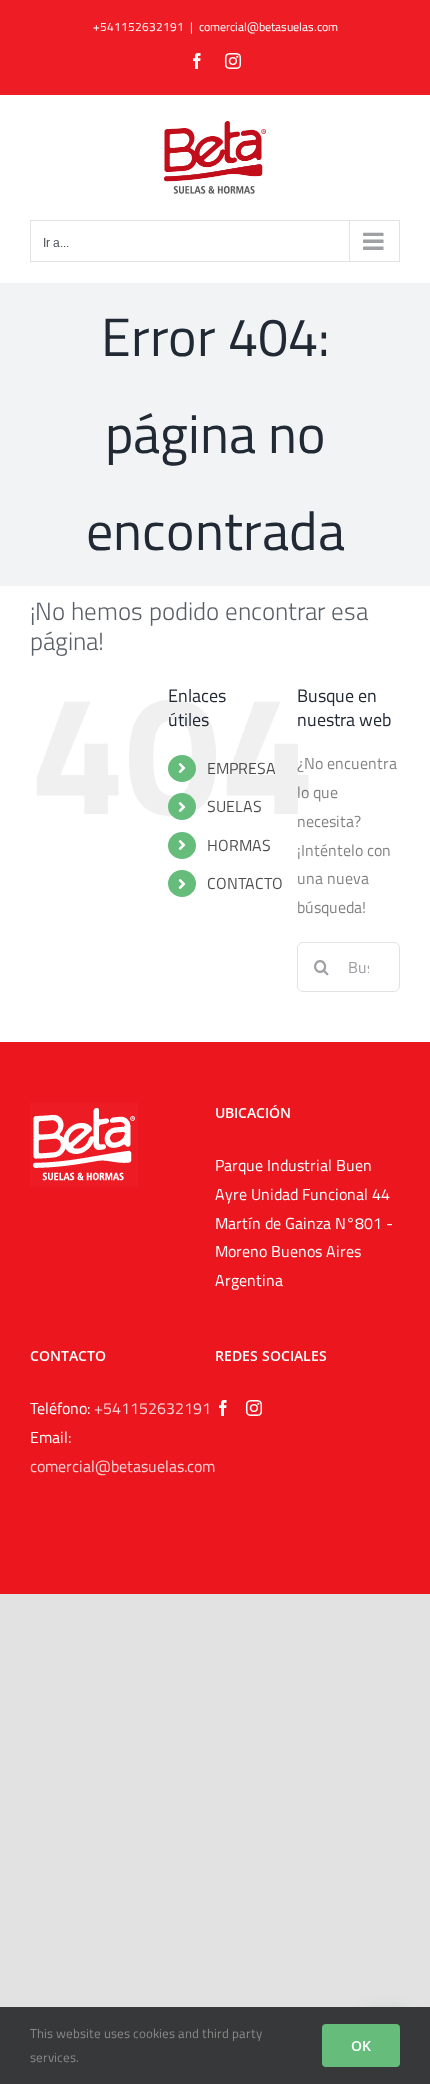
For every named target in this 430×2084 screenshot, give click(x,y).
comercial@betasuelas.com (268, 26)
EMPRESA (241, 768)
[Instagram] (254, 1408)
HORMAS (239, 845)
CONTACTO (245, 883)
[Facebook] (223, 1408)
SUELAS (234, 806)
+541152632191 (152, 1408)
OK (361, 2045)
